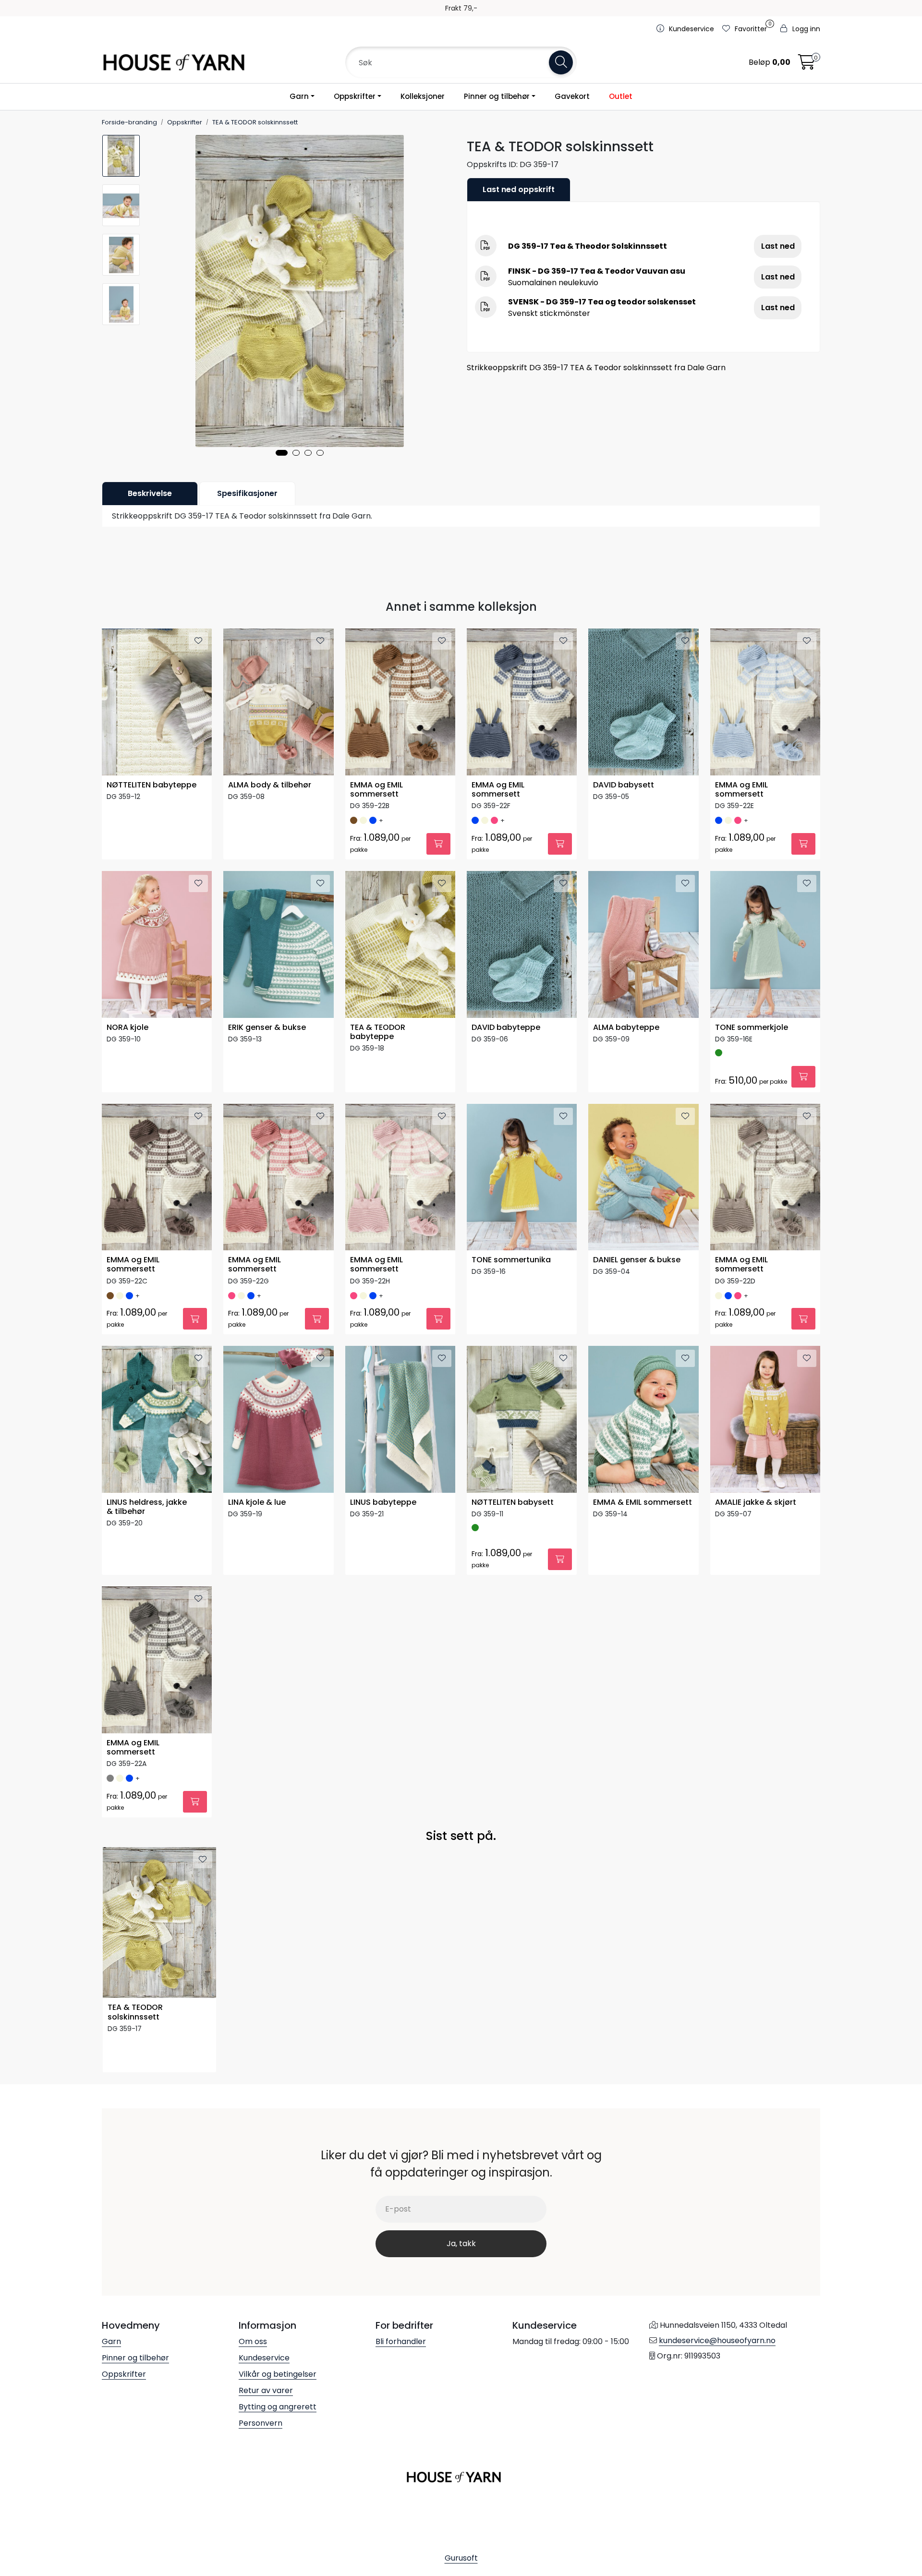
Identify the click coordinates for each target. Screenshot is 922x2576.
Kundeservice (264, 2358)
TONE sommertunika (511, 1260)
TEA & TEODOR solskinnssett (135, 2012)
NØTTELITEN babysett (513, 1503)
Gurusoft (461, 2558)
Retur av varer (266, 2390)
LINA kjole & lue (257, 1503)
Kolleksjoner (423, 96)
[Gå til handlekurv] (807, 65)
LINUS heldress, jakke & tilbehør (147, 1507)
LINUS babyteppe (383, 1503)
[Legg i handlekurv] (438, 844)
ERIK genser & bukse (267, 1028)
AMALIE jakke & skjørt (756, 1503)
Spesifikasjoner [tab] (247, 493)
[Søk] (561, 62)
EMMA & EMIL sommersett (643, 1503)
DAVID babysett (624, 785)
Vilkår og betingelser (278, 2374)
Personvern (261, 2423)
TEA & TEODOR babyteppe (378, 1032)
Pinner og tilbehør (497, 96)
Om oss (253, 2341)
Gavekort (572, 96)
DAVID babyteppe (506, 1028)
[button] (282, 453)
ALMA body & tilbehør (270, 785)
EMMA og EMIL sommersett (376, 790)
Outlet (621, 96)
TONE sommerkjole (752, 1028)
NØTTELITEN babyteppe (152, 785)
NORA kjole (127, 1028)
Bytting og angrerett (278, 2407)
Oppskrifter (355, 96)
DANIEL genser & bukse (637, 1260)
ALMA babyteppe (626, 1028)
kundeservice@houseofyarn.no (717, 2340)
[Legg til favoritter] (198, 641)
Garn (299, 96)
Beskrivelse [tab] (150, 493)
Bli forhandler (401, 2341)
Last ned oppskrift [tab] (519, 189)
